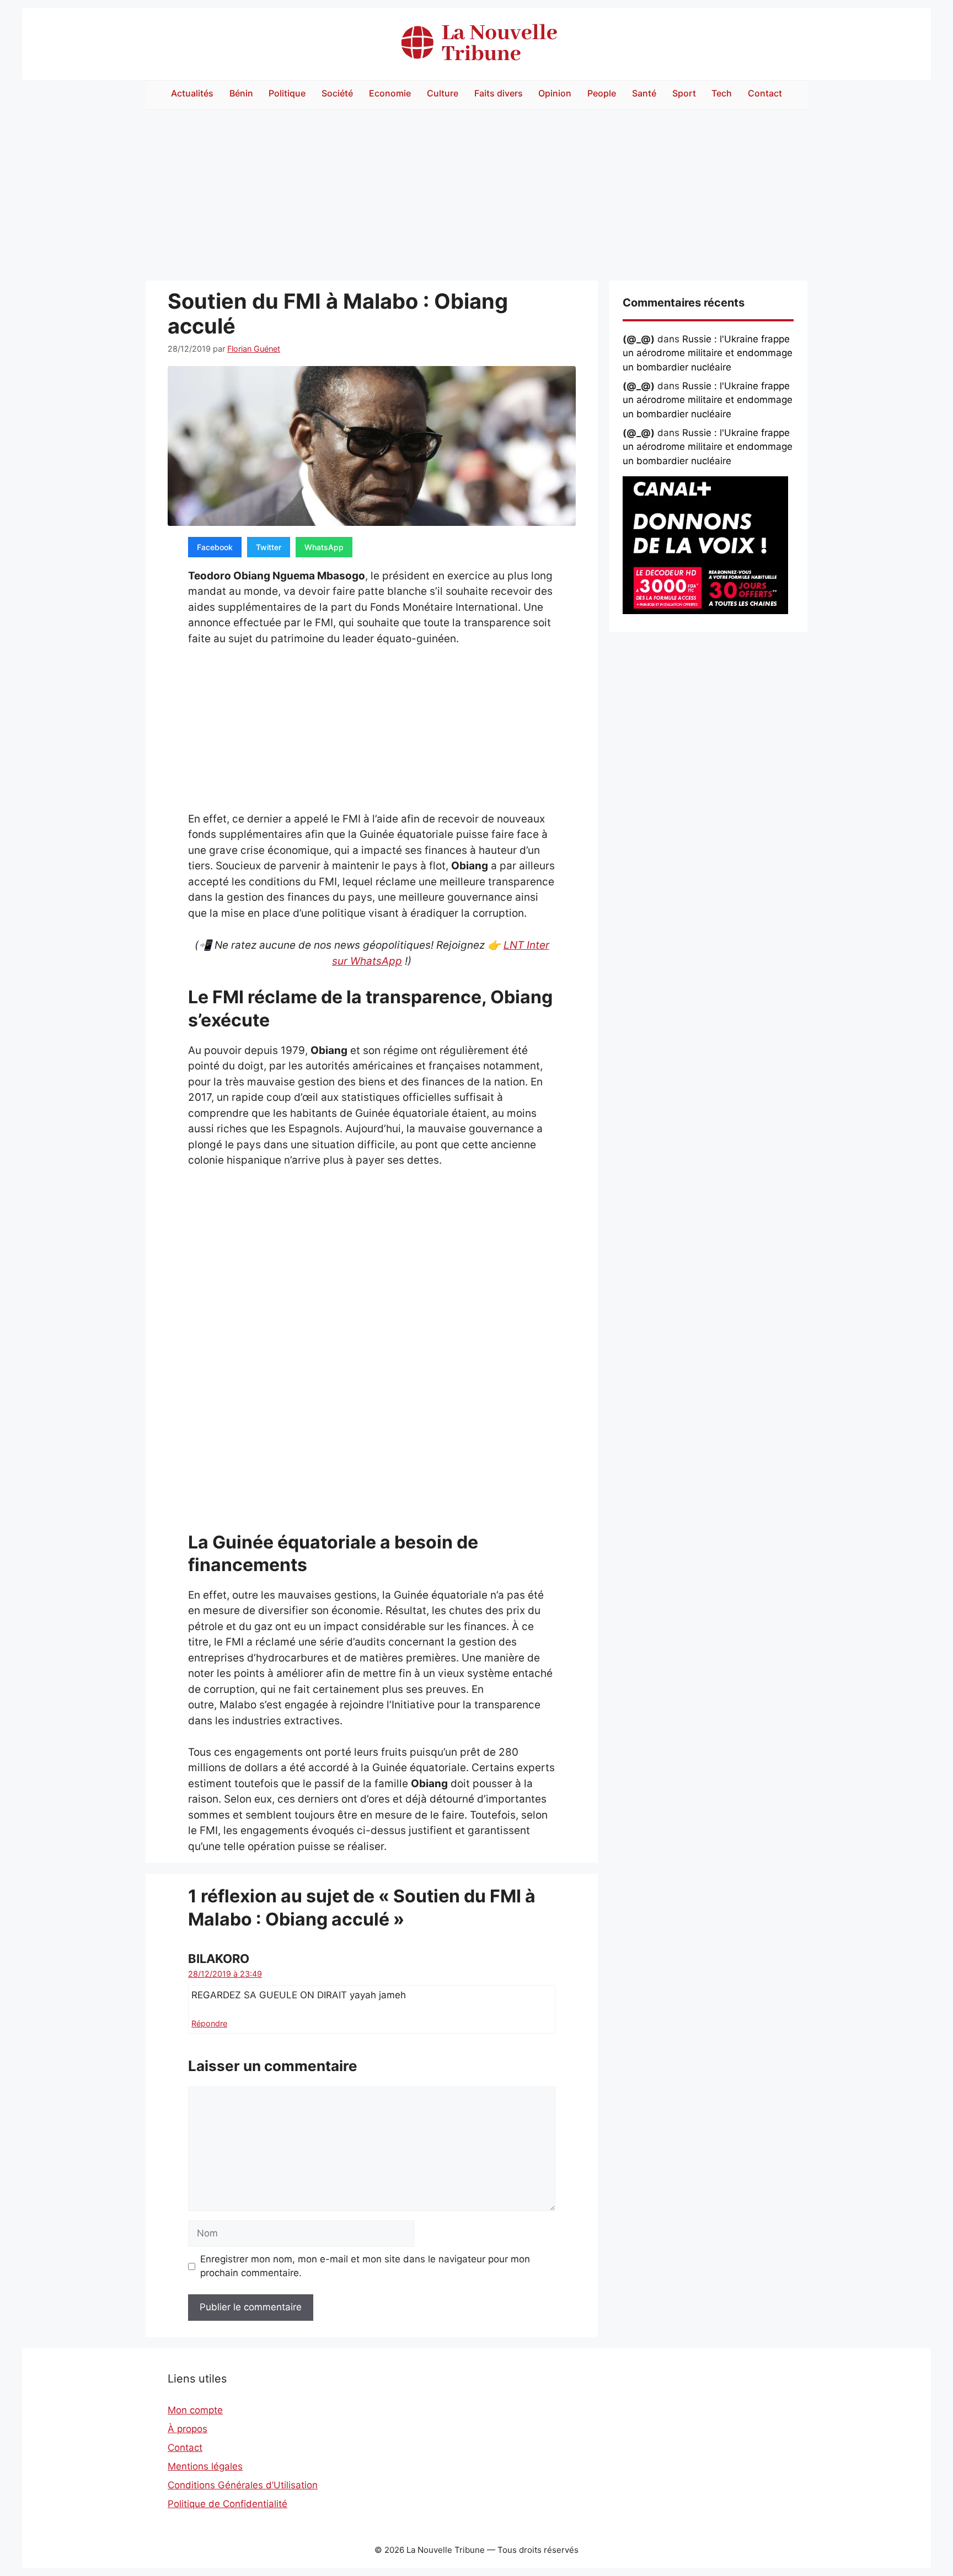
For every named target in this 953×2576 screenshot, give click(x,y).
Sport (684, 93)
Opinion (555, 93)
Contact (765, 93)
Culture (443, 93)
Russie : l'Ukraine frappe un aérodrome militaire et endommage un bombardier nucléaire (708, 353)
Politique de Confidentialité (227, 2504)
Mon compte (195, 2410)
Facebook (215, 547)
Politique (287, 93)
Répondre (209, 2023)
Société (337, 93)
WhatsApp (324, 547)
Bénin (241, 93)
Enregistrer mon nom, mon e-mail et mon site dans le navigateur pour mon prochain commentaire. (365, 2266)
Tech (722, 93)
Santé (644, 93)
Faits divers (499, 93)
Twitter (269, 547)
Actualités (192, 93)
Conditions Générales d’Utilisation (243, 2485)
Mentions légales (205, 2466)
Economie (390, 93)
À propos (188, 2429)
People (602, 93)
